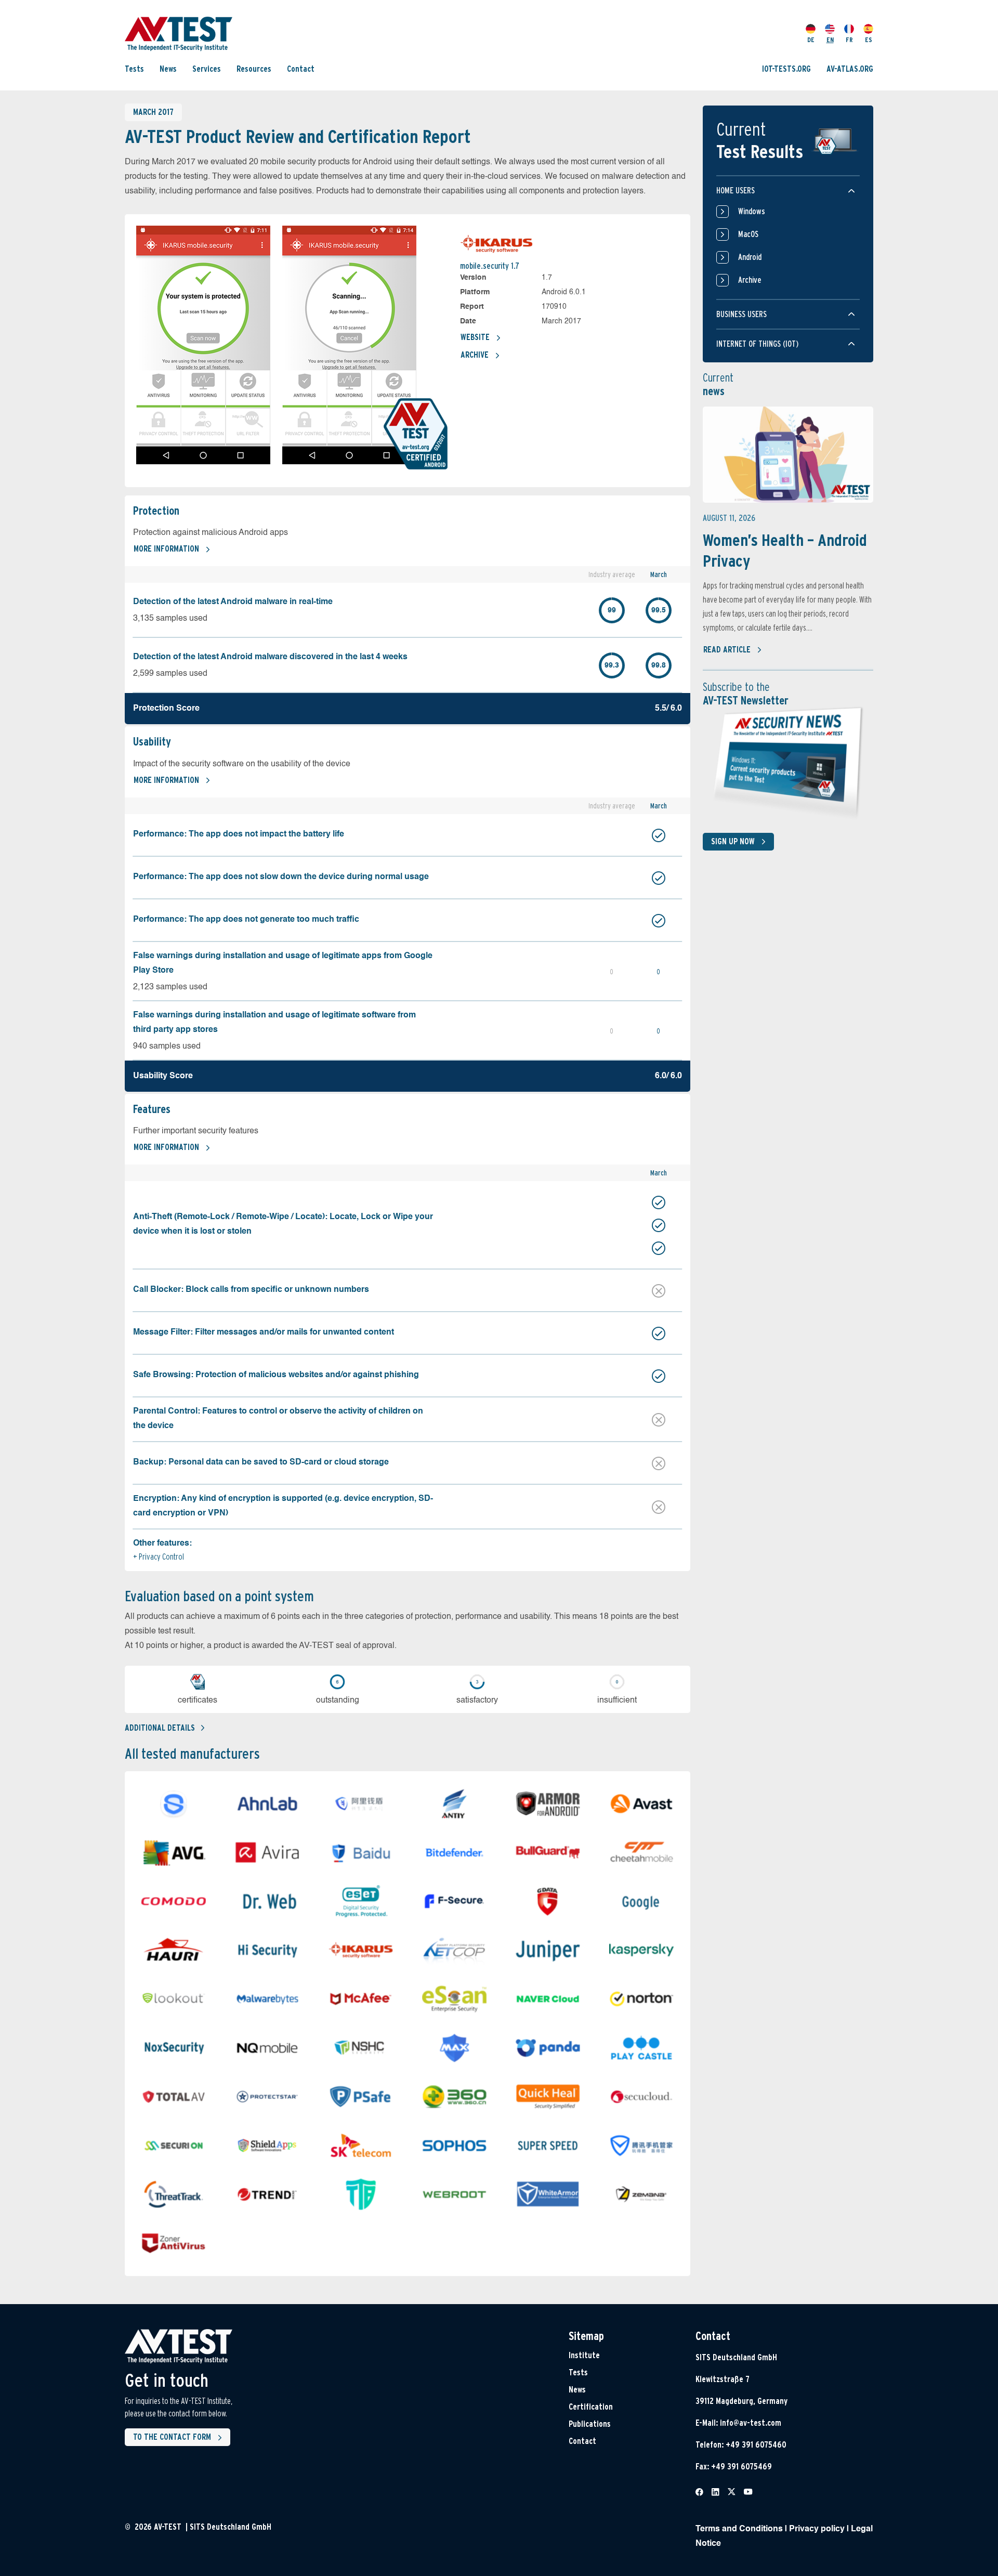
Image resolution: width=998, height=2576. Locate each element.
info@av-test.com (751, 2423)
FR (849, 40)
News (168, 69)
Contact (301, 69)
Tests (134, 69)
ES (869, 40)
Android (750, 257)
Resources (254, 69)
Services (207, 69)
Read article (727, 650)
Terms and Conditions (739, 2529)
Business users (741, 314)
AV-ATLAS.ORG (850, 69)
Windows (752, 211)
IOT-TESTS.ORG (786, 69)
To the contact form (172, 2437)
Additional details (160, 1728)
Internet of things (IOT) (757, 344)
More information (166, 549)
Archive (475, 355)
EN (830, 40)
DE (811, 40)
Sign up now (733, 841)
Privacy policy (817, 2529)
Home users (736, 191)
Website (475, 337)
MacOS (748, 234)
